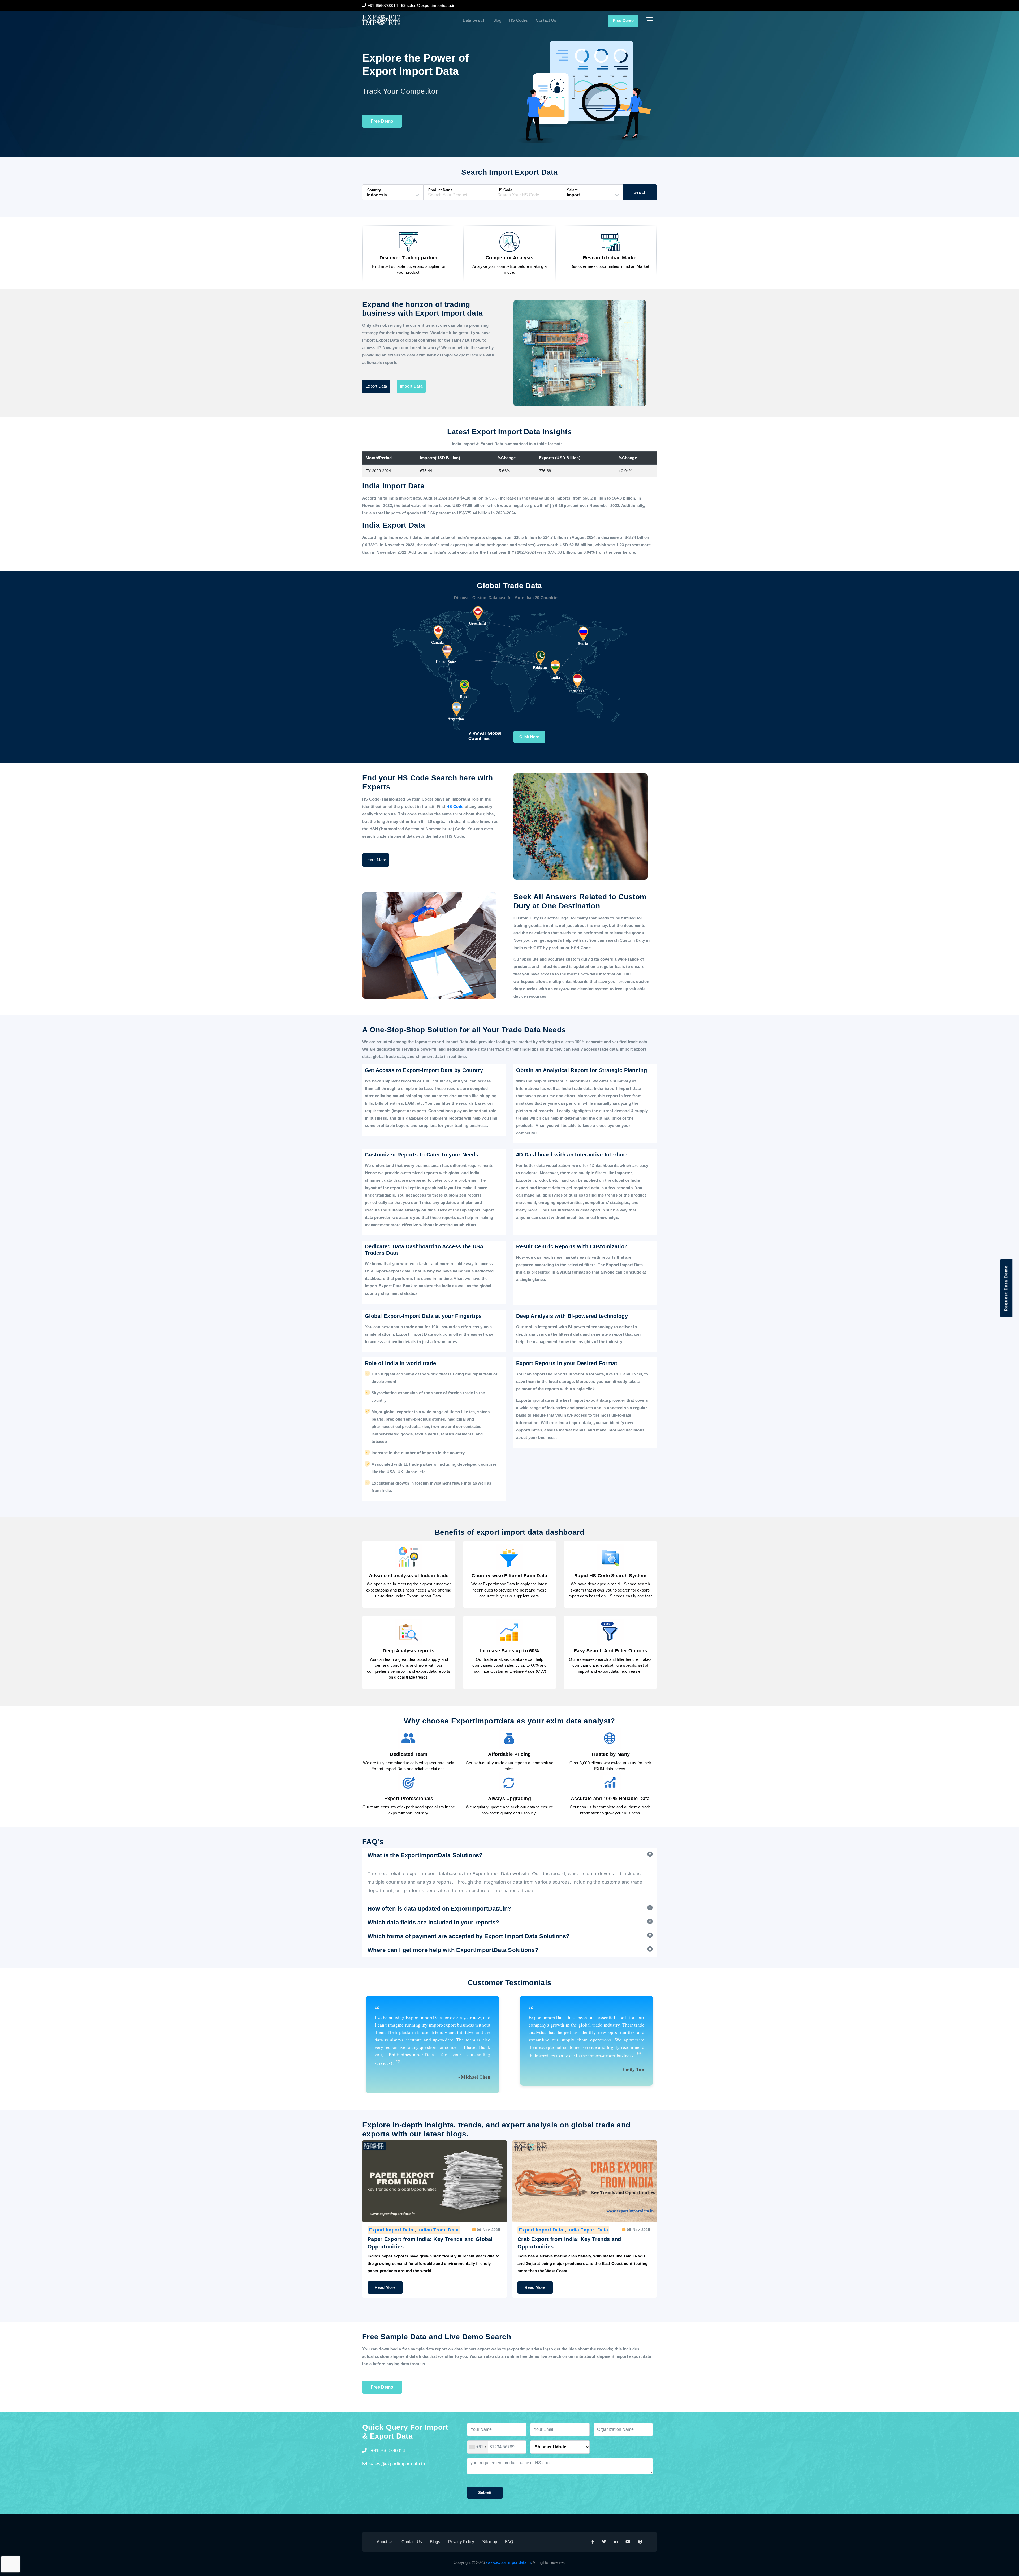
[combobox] (478, 2447)
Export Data (376, 386)
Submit (485, 2493)
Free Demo (623, 21)
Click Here (529, 737)
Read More (385, 2280)
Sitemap (490, 2542)
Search (640, 192)
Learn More (376, 860)
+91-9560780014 (387, 2451)
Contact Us (546, 20)
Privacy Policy (461, 2542)
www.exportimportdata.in (508, 2562)
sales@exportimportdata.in (397, 2464)
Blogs (435, 2542)
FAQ (509, 2542)
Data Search (474, 20)
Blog (497, 20)
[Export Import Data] (399, 20)
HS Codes (519, 20)
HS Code (455, 807)
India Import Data (539, 2230)
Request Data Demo (1006, 1288)
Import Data (411, 386)
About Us (385, 2542)
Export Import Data (391, 2230)
